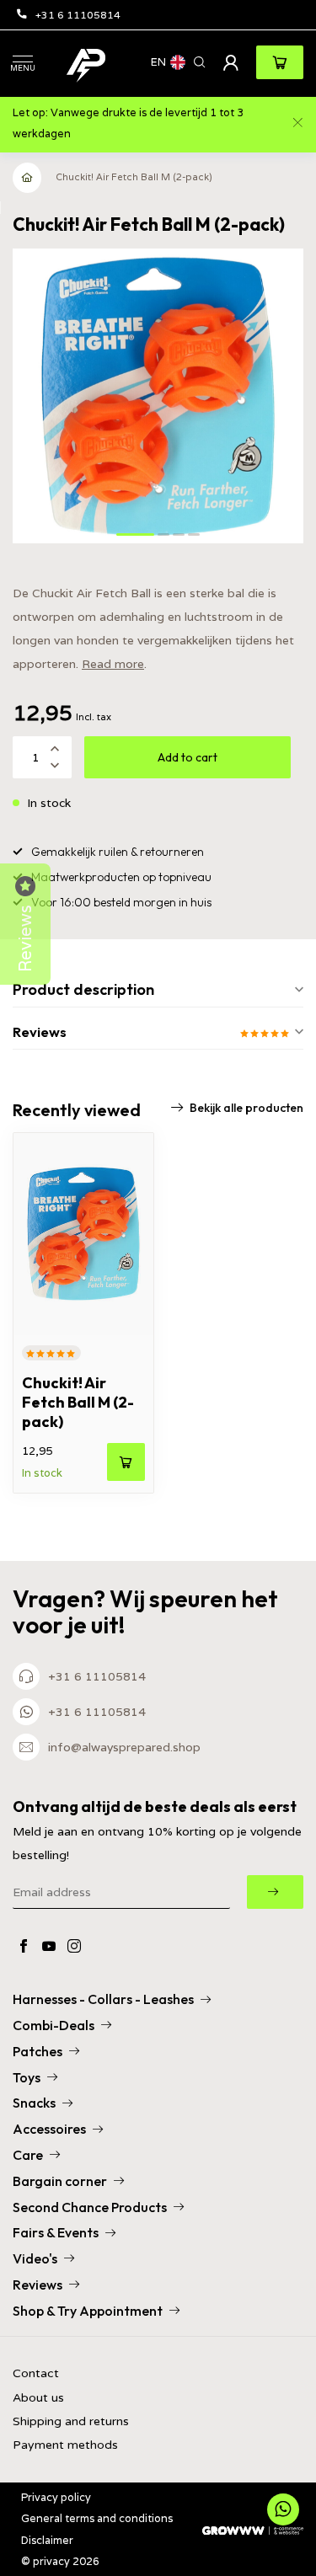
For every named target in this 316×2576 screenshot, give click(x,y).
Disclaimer (47, 2540)
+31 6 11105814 (78, 15)
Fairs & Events (56, 2232)
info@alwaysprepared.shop (124, 1747)
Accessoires (49, 2129)
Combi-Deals (54, 2025)
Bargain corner (60, 2181)
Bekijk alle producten (246, 1108)
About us (38, 2398)
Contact (36, 2373)
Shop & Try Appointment (88, 2311)
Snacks (34, 2103)
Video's (35, 2258)
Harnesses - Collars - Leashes (103, 1999)
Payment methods (65, 2445)
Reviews (37, 2285)
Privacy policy (56, 2497)
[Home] (28, 178)
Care (28, 2155)
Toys (27, 2077)
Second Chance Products (90, 2207)
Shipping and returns (71, 2421)
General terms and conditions (97, 2518)
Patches (37, 2051)
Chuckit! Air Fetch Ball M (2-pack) (134, 177)
